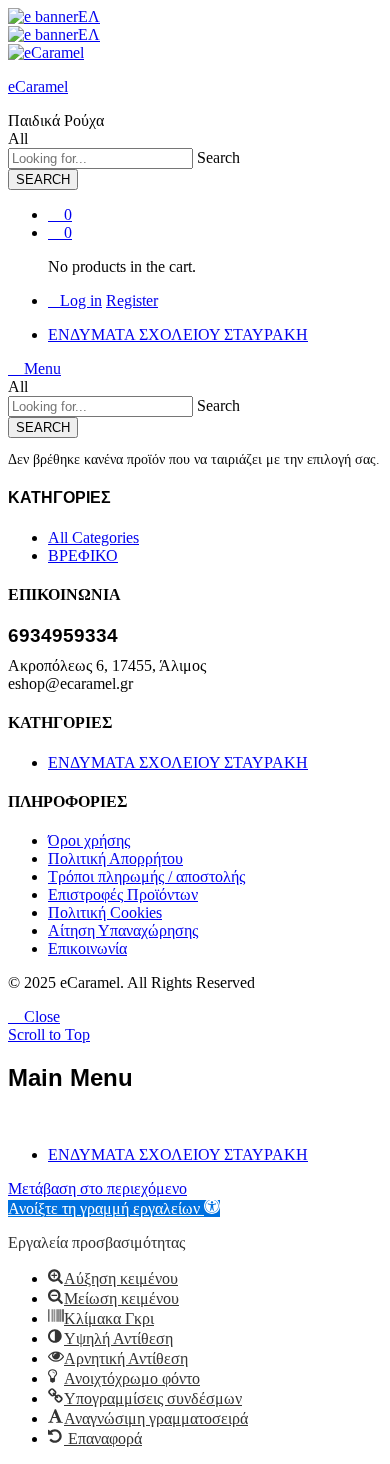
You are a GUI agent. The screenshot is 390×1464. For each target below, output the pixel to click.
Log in (81, 300)
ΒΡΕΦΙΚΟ (83, 555)
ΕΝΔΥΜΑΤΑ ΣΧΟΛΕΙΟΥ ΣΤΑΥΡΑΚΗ (178, 334)
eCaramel (38, 86)
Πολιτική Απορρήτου (115, 858)
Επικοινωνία (87, 948)
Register (132, 300)
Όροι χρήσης (89, 840)
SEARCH (43, 179)
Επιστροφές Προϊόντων (123, 894)
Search (218, 157)
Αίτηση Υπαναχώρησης (123, 930)
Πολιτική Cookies (105, 912)
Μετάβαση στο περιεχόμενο (97, 1188)
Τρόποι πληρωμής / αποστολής (146, 876)
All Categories (93, 537)
